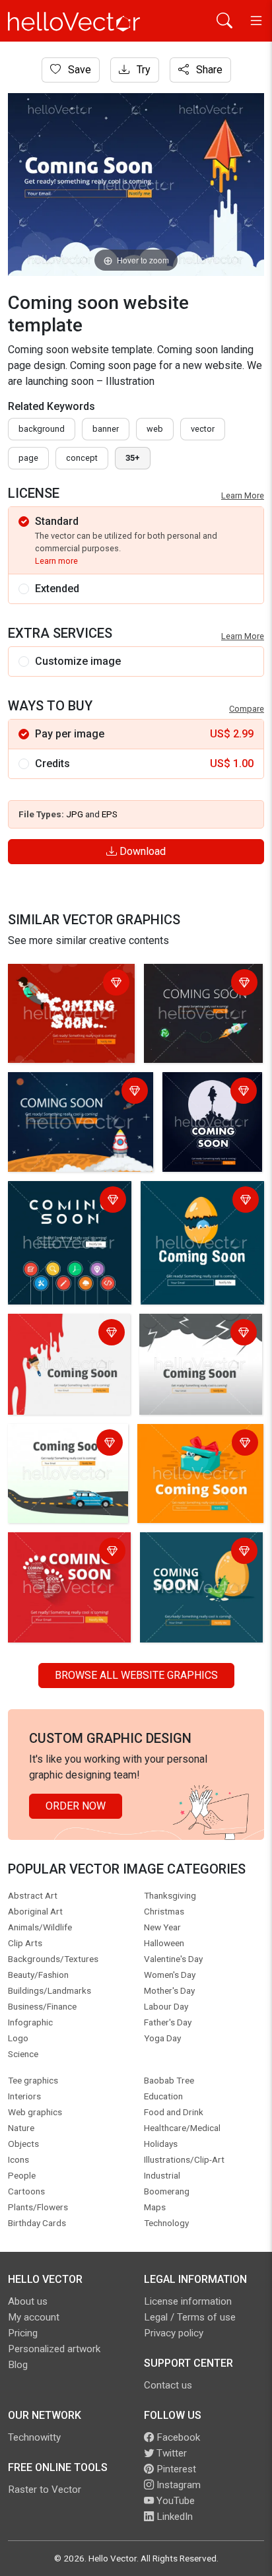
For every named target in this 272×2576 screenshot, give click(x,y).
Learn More (243, 495)
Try (142, 70)
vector (203, 429)
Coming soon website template (63, 1334)
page (28, 458)
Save (78, 70)
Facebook (177, 2437)
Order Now (76, 1806)
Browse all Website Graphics (136, 1675)
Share (208, 70)
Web (155, 429)
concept (82, 458)
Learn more (56, 561)
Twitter (170, 2453)
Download (141, 851)
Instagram (177, 2485)
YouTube (174, 2501)
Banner (106, 429)
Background (42, 429)
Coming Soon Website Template (64, 984)
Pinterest (175, 2469)
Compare (247, 709)
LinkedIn (173, 2517)
